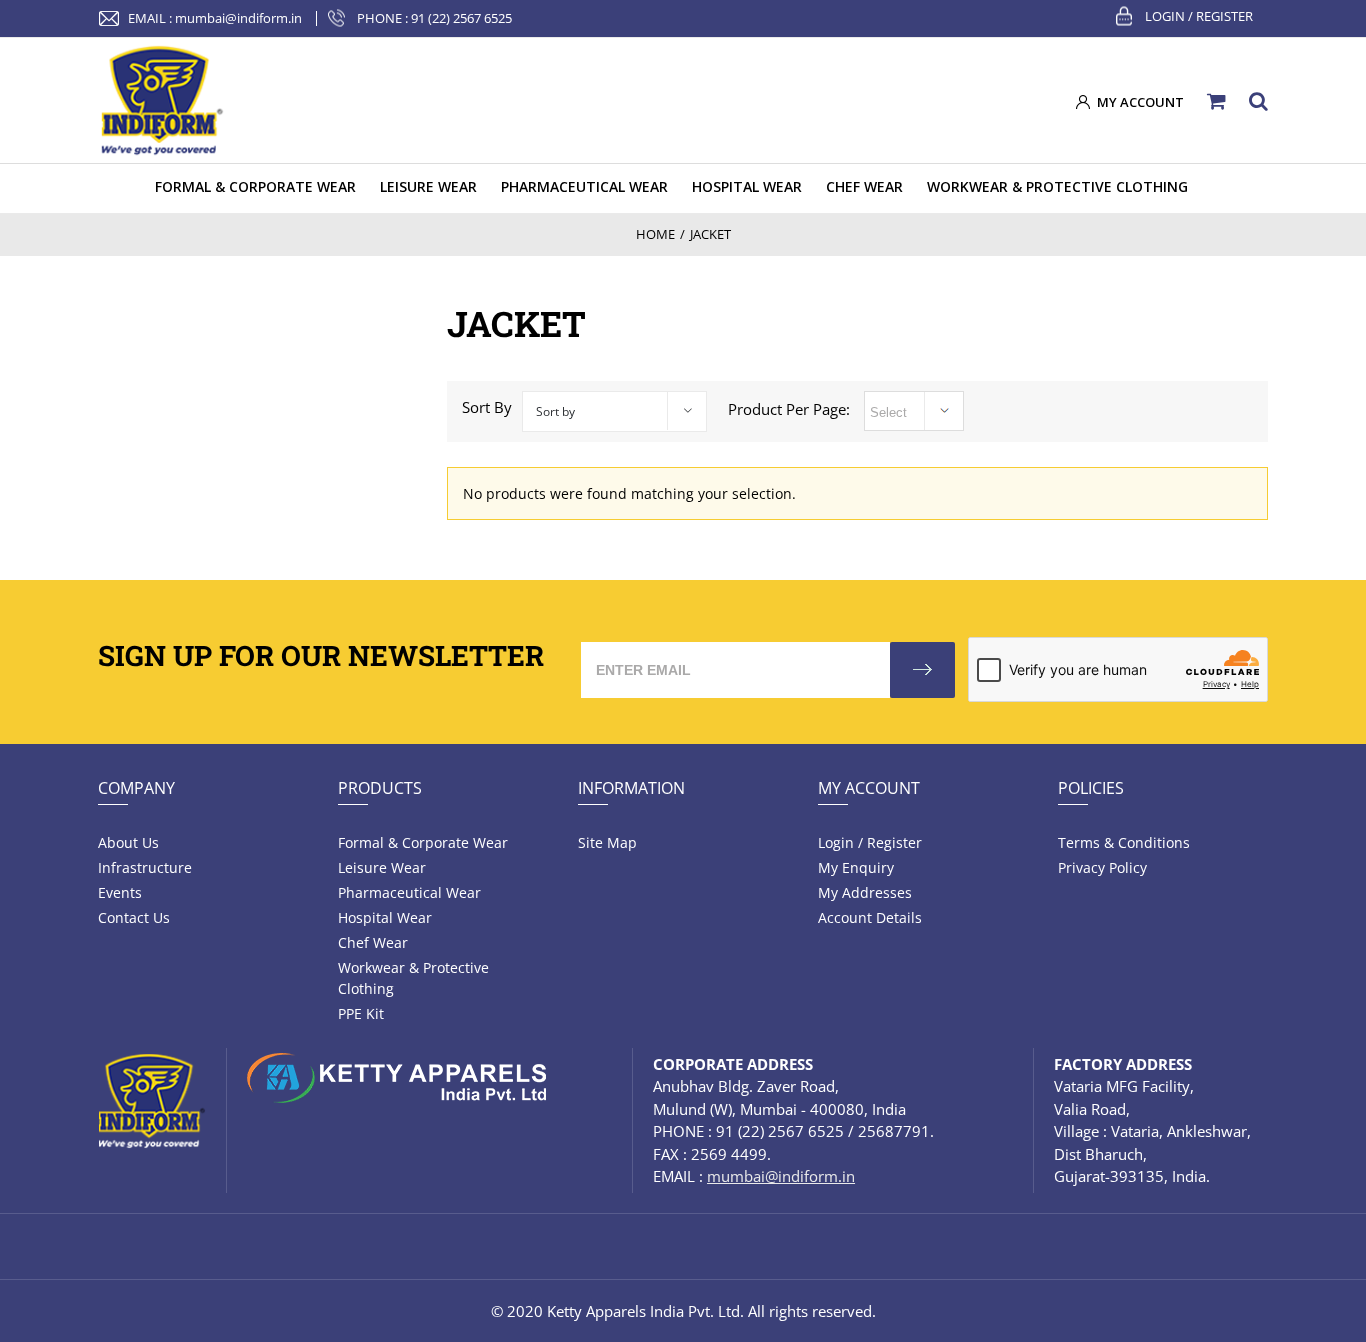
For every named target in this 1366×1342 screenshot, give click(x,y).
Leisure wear (382, 867)
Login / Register (1199, 16)
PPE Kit (361, 1013)
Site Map (607, 842)
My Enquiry (856, 867)
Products (380, 788)
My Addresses (865, 892)
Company (136, 788)
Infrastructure (145, 867)
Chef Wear (373, 942)
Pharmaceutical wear (409, 892)
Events (120, 892)
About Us (128, 842)
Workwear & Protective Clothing (413, 978)
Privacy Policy (1102, 867)
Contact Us (134, 917)
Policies (1091, 788)
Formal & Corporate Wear (423, 842)
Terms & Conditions (1124, 842)
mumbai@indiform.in (238, 18)
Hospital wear (385, 917)
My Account (869, 788)
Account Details (870, 917)
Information (631, 788)
